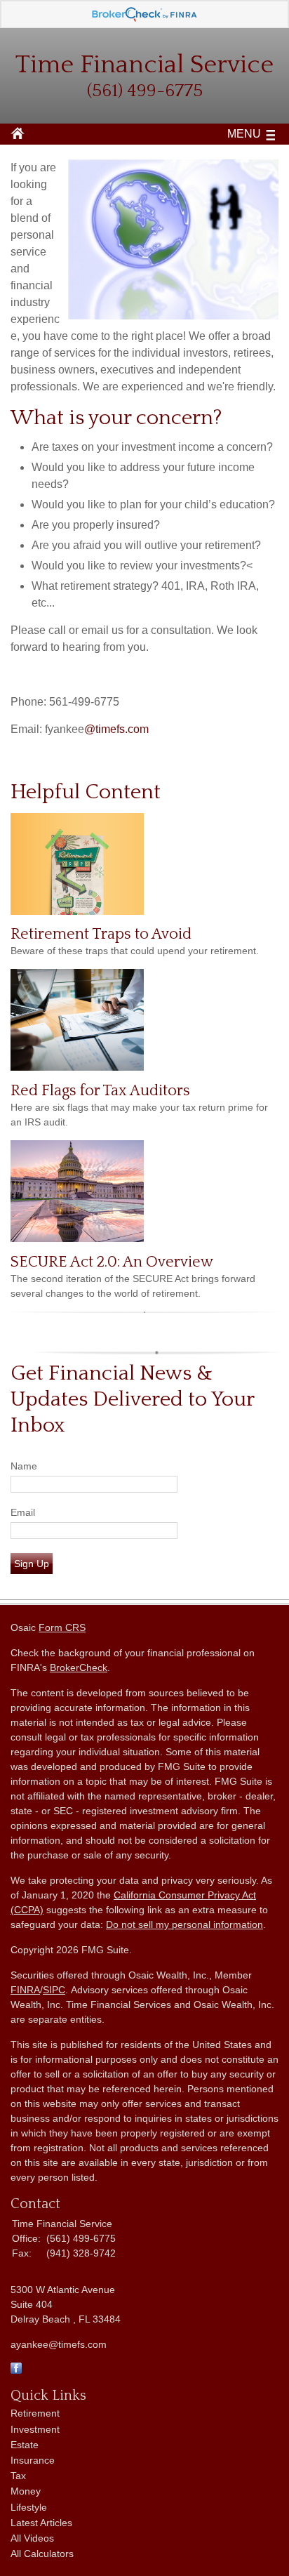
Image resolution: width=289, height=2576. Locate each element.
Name (24, 1466)
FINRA (25, 1990)
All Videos (32, 2538)
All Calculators (42, 2554)
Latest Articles (41, 2523)
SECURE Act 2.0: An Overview (112, 1262)
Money (26, 2491)
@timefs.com (116, 729)
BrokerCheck (79, 1667)
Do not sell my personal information (184, 1924)
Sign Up (32, 1564)
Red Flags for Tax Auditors (100, 1091)
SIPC (54, 1990)
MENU (244, 134)
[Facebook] (16, 2370)
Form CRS (62, 1627)
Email (23, 1512)
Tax (18, 2476)
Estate (25, 2445)
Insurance (33, 2460)
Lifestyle (29, 2507)
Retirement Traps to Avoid (101, 934)
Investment (35, 2429)
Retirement (35, 2413)
